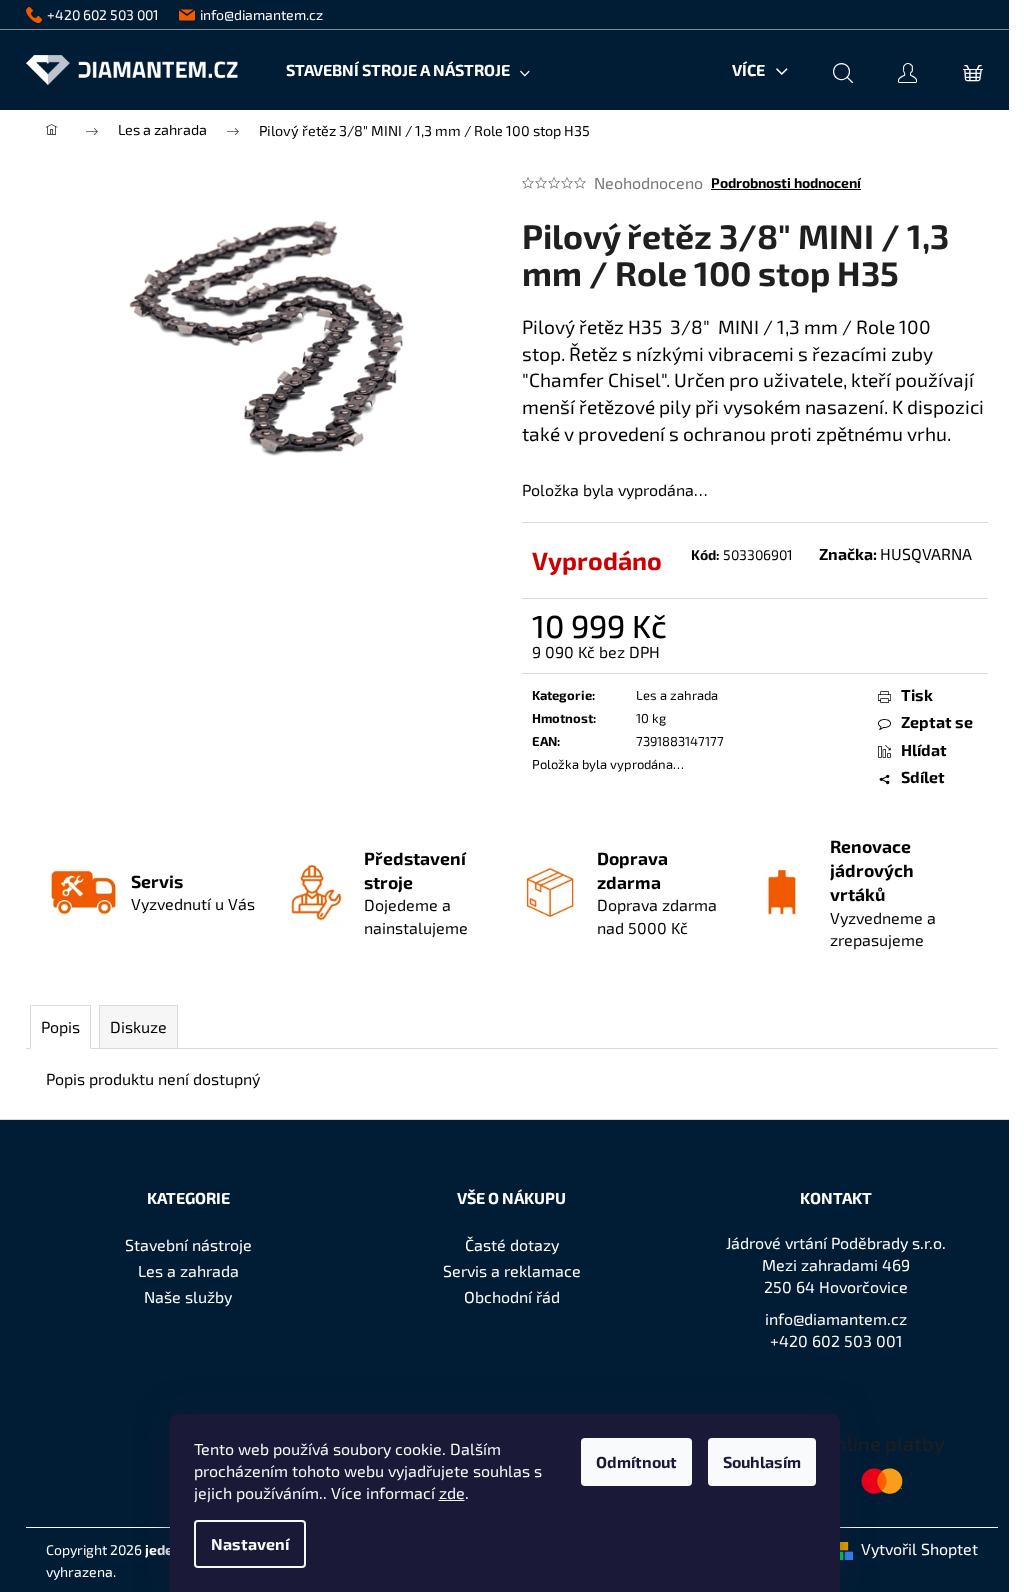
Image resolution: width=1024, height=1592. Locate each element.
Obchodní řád (512, 1296)
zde (452, 1492)
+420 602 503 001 (836, 1340)
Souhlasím (762, 1461)
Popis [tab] (60, 1026)
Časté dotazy (512, 1244)
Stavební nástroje (188, 1244)
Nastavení (250, 1543)
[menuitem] (408, 70)
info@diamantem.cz (836, 1318)
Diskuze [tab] (138, 1026)
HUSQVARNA (926, 553)
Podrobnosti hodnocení (786, 182)
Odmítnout (636, 1461)
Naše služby (188, 1296)
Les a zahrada (677, 695)
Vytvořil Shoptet (919, 1548)
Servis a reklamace (512, 1270)
